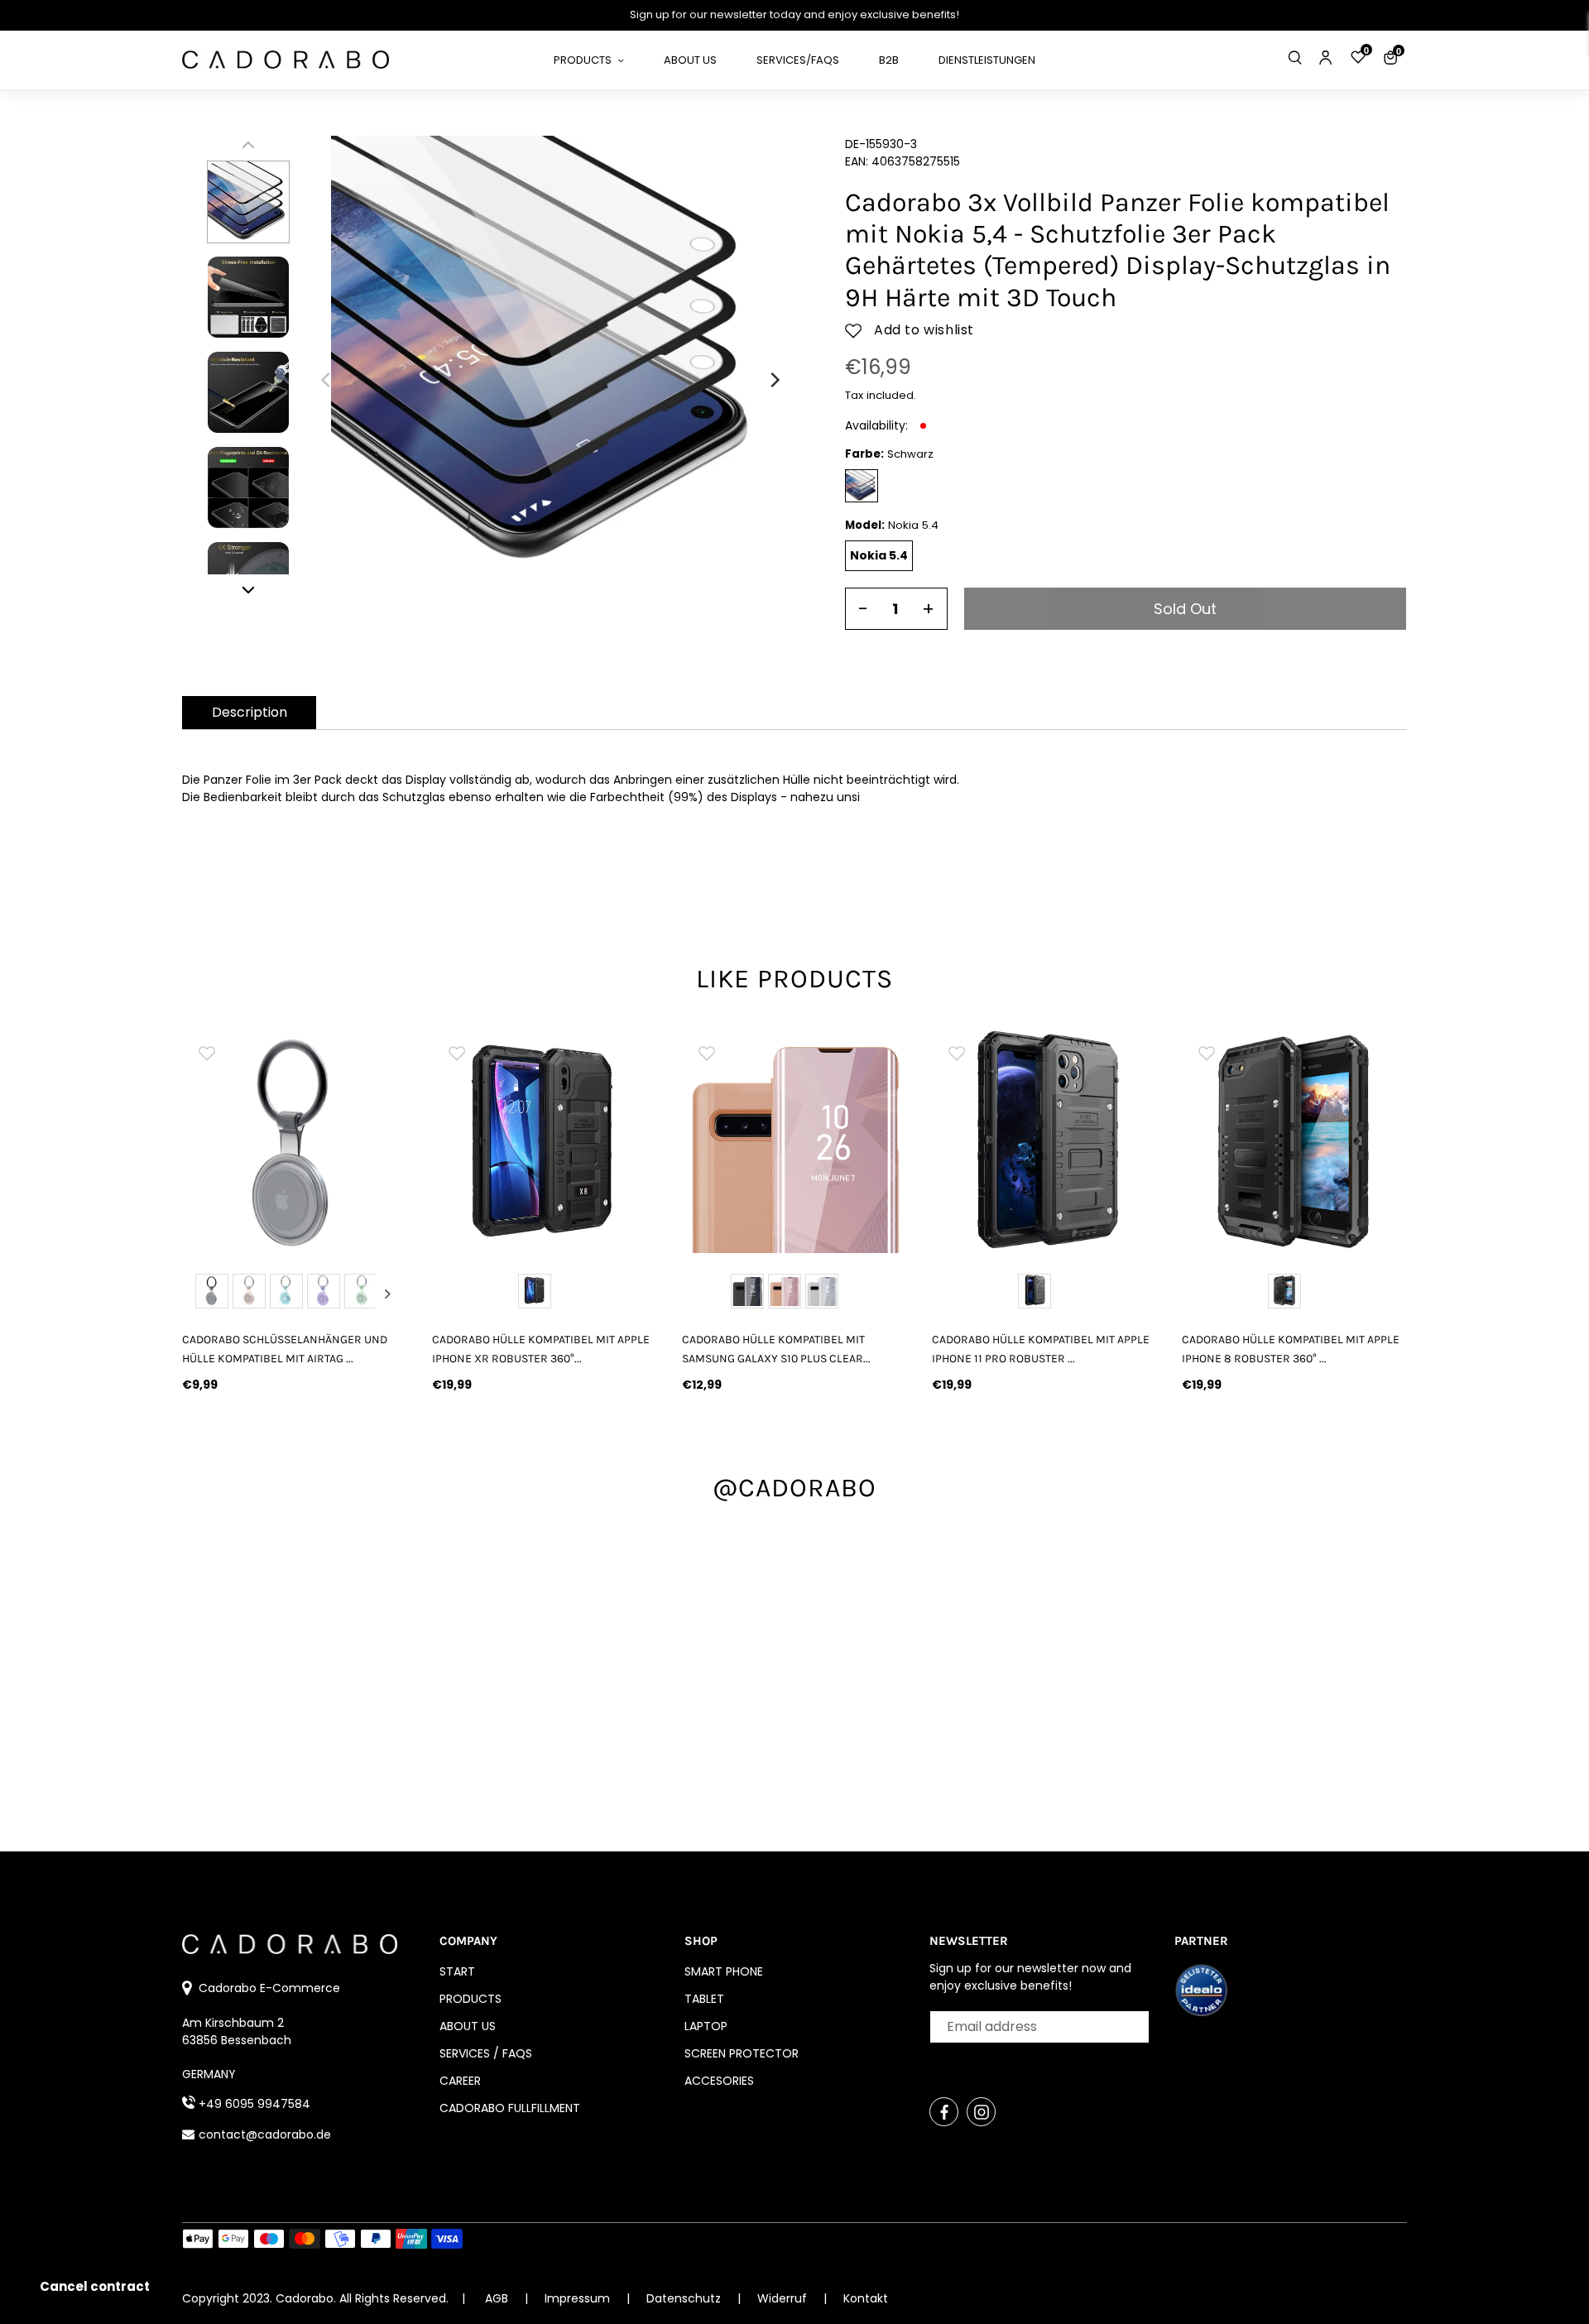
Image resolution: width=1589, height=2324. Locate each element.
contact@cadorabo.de (265, 2134)
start (457, 1971)
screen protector (742, 2053)
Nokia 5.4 (879, 555)
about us (468, 2026)
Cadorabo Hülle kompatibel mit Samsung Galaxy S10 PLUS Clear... (776, 1349)
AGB (497, 2298)
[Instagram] (981, 2112)
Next (387, 1294)
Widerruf (784, 2298)
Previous (202, 1294)
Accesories (719, 2081)
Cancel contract (95, 2286)
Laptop (706, 2026)
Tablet (704, 1999)
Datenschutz (685, 2298)
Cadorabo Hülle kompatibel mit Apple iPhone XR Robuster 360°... (541, 1349)
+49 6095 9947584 (254, 2104)
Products (470, 1999)
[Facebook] (944, 2112)
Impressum (579, 2298)
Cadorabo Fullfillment (510, 2108)
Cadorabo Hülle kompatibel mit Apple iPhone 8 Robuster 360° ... (1291, 1349)
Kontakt (866, 2298)
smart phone (724, 1971)
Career (460, 2081)
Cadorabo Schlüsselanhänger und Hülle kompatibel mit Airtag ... (285, 1349)
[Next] (774, 380)
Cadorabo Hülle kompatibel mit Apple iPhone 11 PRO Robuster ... (1041, 1349)
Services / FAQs (486, 2053)
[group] (295, 1140)
